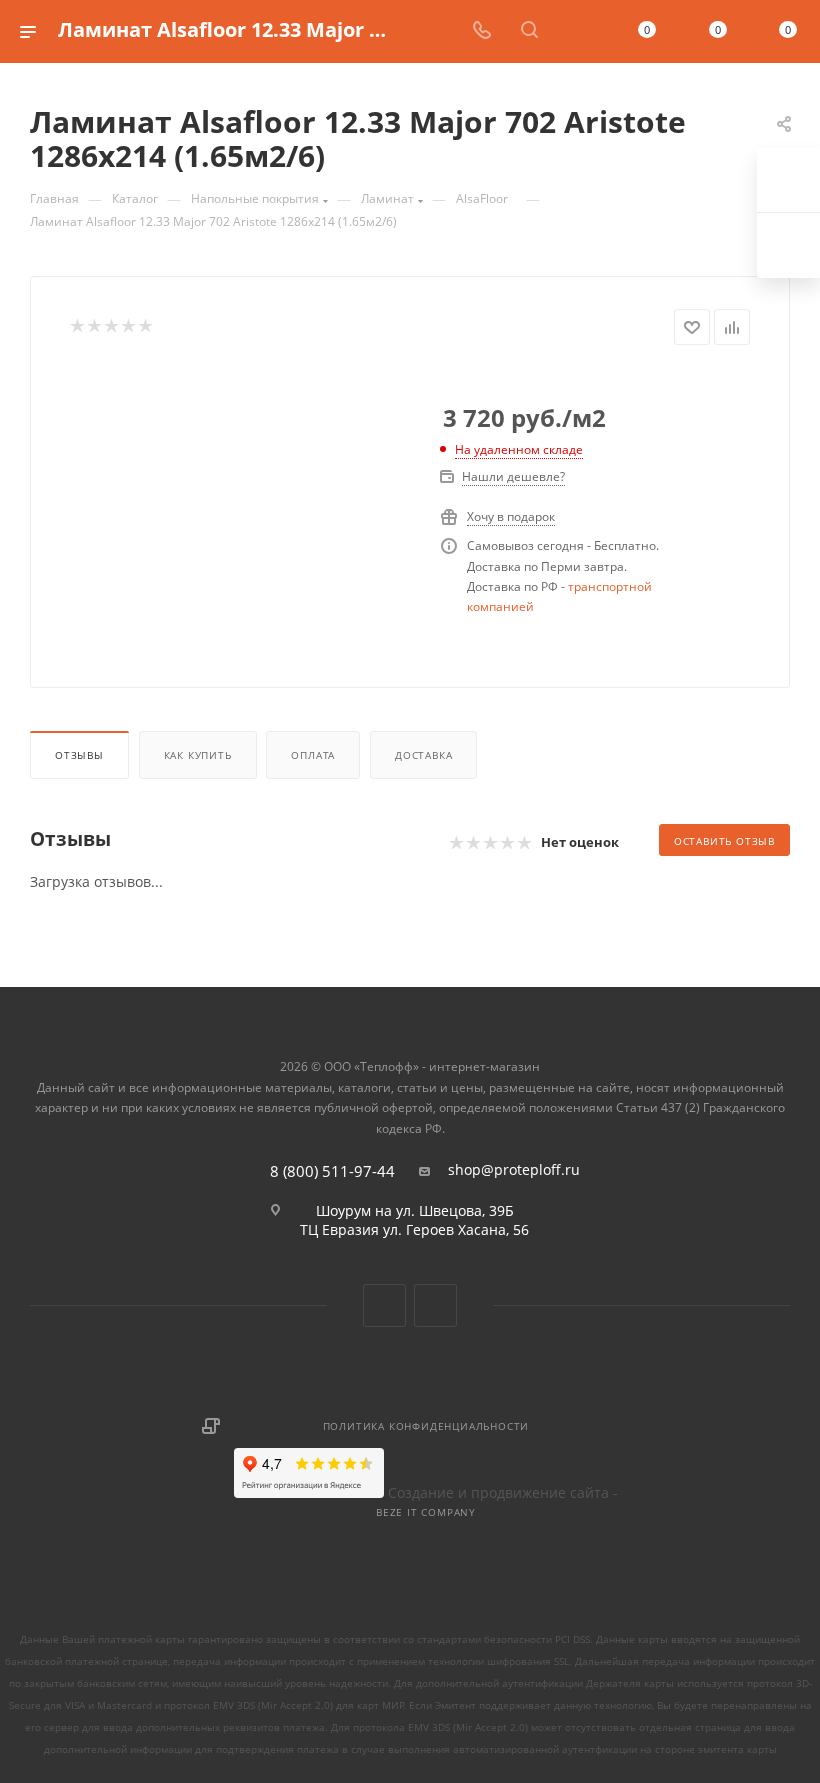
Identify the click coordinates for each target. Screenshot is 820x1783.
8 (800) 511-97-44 (332, 1171)
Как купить (198, 755)
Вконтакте (384, 1305)
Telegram (435, 1305)
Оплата (313, 755)
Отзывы (79, 755)
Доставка (423, 755)
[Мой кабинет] (577, 31)
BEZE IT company (426, 1512)
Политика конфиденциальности (426, 1426)
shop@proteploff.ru (514, 1170)
